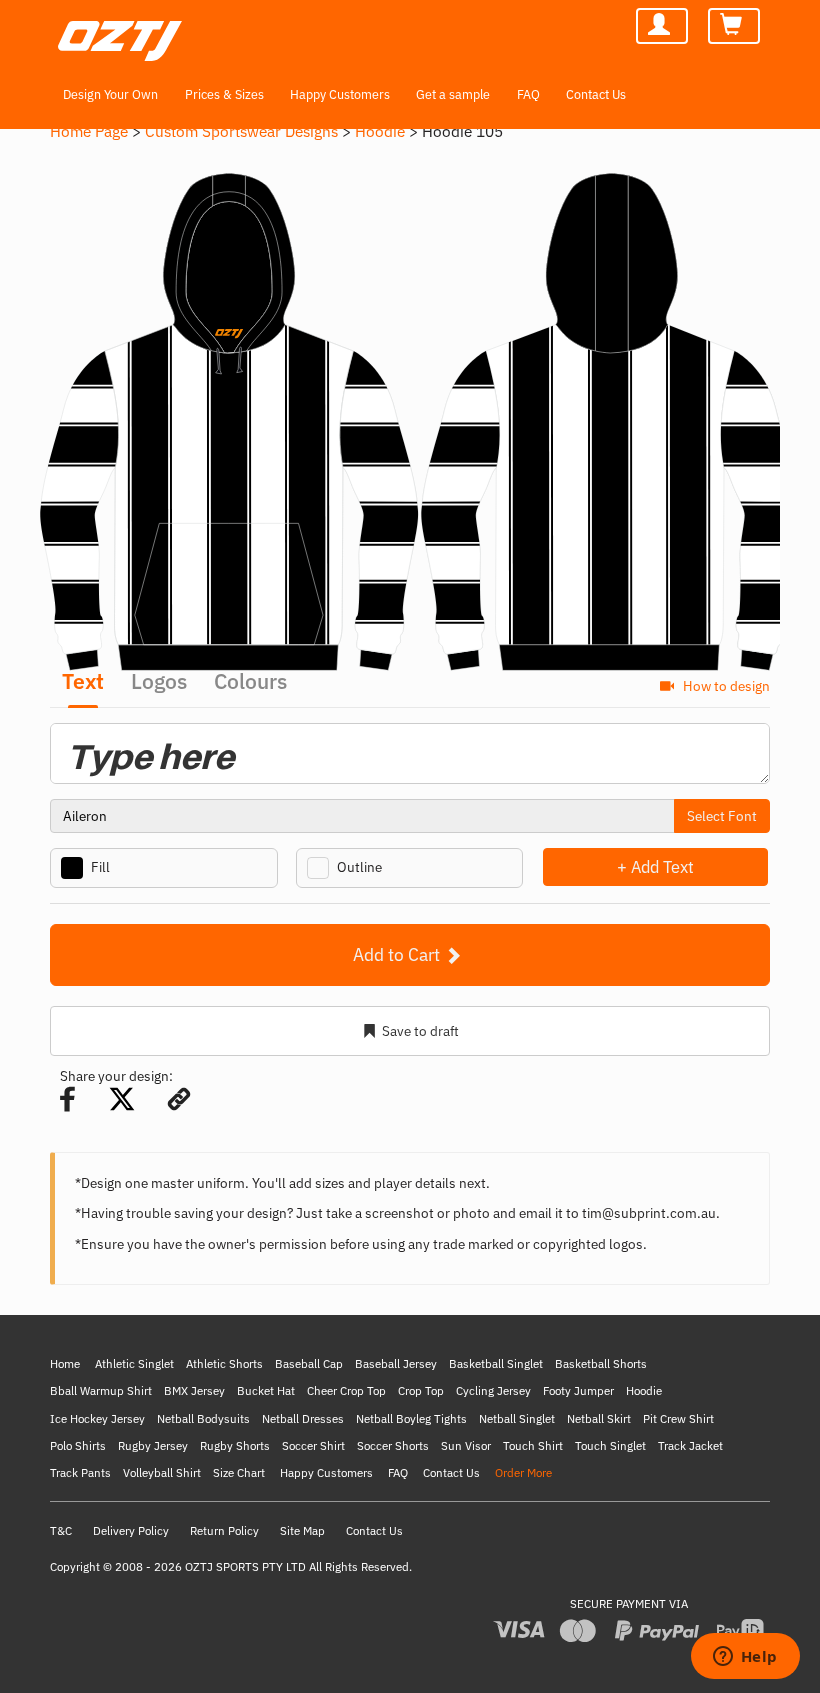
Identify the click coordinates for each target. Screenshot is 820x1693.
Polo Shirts (78, 1445)
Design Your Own (110, 94)
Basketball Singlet (496, 1363)
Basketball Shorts (601, 1363)
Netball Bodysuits (203, 1418)
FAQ (528, 94)
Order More (523, 1472)
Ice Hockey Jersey (97, 1418)
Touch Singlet (610, 1445)
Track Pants (80, 1472)
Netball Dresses (303, 1418)
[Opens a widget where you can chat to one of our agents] (745, 1658)
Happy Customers (340, 94)
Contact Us (596, 94)
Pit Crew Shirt (678, 1418)
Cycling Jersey (493, 1390)
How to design (725, 685)
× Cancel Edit (769, 866)
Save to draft (420, 1031)
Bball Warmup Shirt (101, 1390)
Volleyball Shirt (162, 1472)
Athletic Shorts (224, 1363)
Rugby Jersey (153, 1445)
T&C (61, 1530)
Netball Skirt (599, 1418)
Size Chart (239, 1472)
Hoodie (380, 131)
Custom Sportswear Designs (241, 131)
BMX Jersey (194, 1390)
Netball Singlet (517, 1418)
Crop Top (421, 1390)
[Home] (116, 29)
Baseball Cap (309, 1363)
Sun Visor (466, 1445)
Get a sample (453, 94)
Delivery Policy (131, 1530)
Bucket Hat (266, 1390)
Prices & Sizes (224, 94)
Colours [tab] (250, 681)
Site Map (302, 1530)
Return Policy (224, 1530)
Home (65, 1363)
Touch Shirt (533, 1445)
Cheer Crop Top (346, 1390)
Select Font (722, 816)
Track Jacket (690, 1445)
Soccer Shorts (393, 1445)
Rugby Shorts (235, 1445)
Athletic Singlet (134, 1363)
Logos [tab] (159, 681)
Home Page (89, 131)
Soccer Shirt (313, 1445)
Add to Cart (398, 954)
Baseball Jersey (396, 1363)
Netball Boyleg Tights (411, 1418)
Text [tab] (83, 681)
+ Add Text (655, 866)
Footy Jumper (578, 1390)
